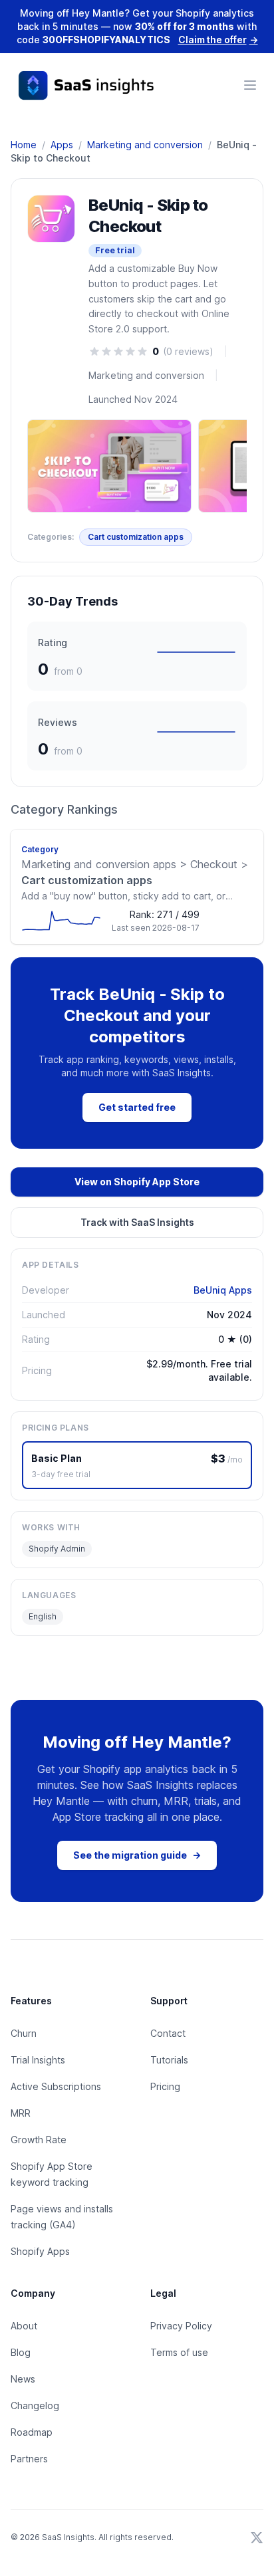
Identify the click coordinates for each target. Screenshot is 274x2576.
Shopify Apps (40, 2251)
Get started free (137, 1107)
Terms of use (179, 2352)
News (23, 2379)
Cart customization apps (136, 537)
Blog (21, 2352)
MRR (21, 2113)
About (24, 2326)
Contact (168, 2033)
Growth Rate (39, 2140)
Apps (62, 145)
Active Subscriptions (56, 2086)
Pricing (165, 2086)
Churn (24, 2033)
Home (24, 145)
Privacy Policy (181, 2326)
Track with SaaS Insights (137, 1222)
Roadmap (32, 2432)
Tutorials (169, 2060)
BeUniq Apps (223, 1290)
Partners (29, 2459)
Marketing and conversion (145, 145)
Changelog (35, 2405)
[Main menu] (250, 85)
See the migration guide (137, 1855)
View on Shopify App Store (137, 1182)
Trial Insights (38, 2060)
